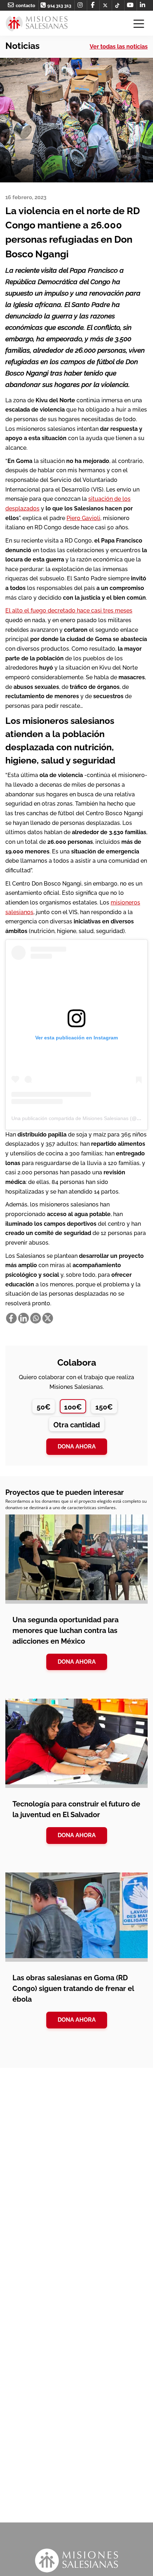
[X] (48, 1318)
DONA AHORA (77, 1662)
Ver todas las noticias (119, 47)
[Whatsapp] (36, 1318)
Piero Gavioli (83, 518)
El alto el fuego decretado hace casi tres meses (69, 611)
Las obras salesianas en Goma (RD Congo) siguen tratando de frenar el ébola (73, 1988)
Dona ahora (77, 1446)
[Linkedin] (23, 1318)
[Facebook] (11, 1318)
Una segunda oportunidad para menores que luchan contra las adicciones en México (65, 1630)
